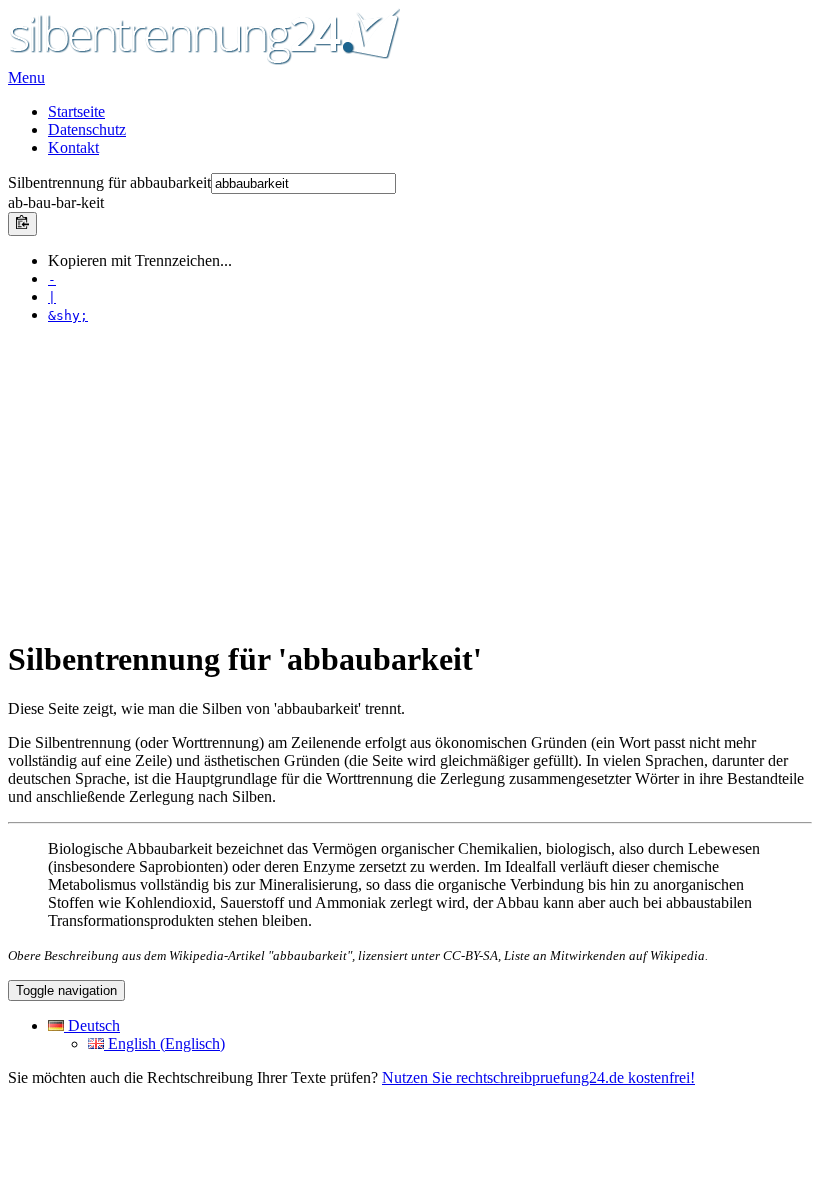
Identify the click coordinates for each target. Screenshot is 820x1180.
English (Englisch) (164, 1043)
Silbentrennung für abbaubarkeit (109, 182)
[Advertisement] (410, 480)
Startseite (76, 111)
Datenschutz (87, 129)
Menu (26, 77)
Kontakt (73, 147)
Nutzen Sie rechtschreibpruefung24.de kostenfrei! (538, 1077)
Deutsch (92, 1025)
